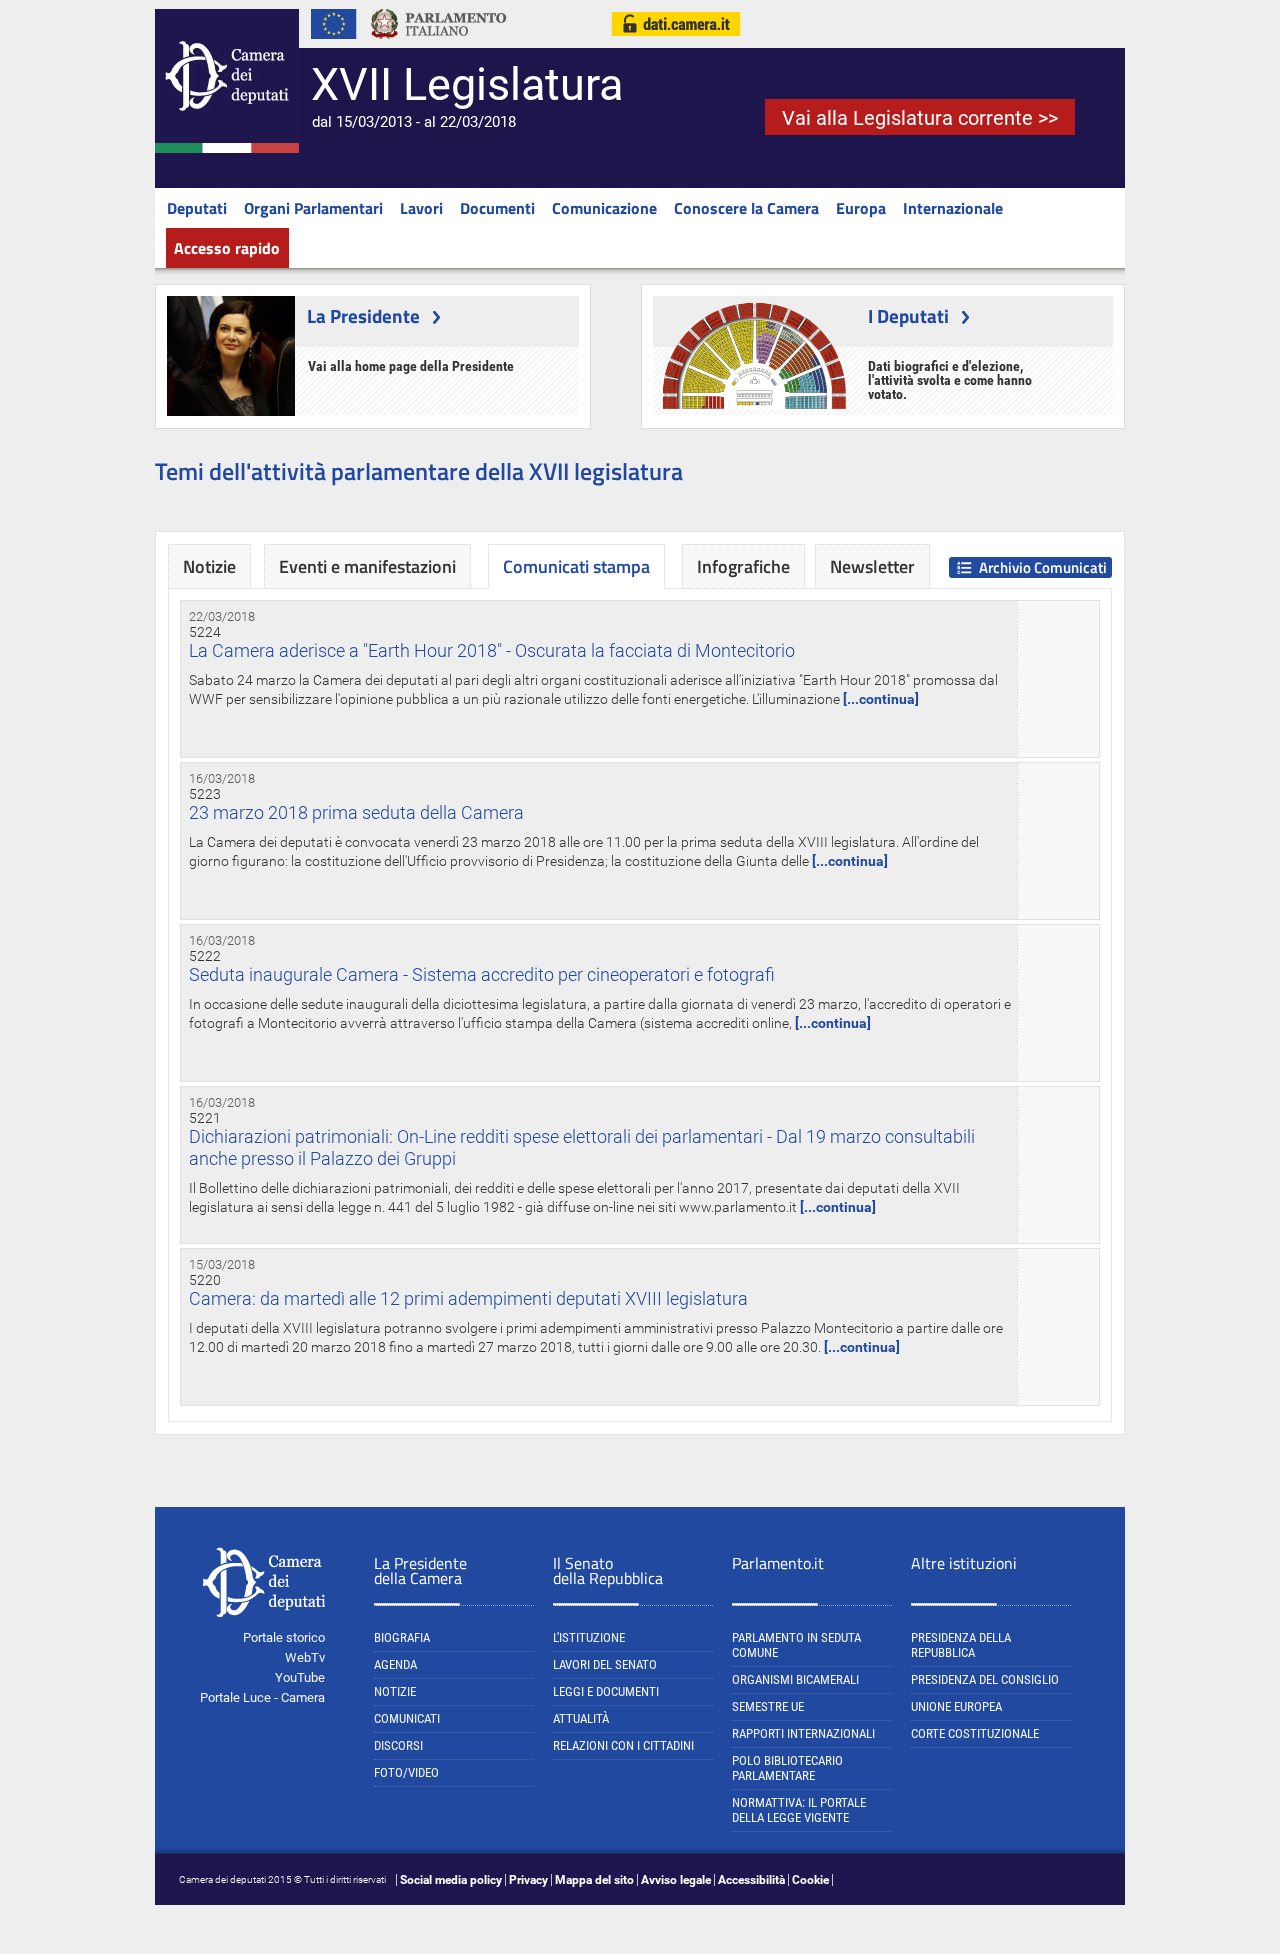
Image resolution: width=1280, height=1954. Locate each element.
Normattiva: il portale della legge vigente (799, 1810)
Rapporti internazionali (803, 1733)
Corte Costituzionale (975, 1733)
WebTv (305, 1657)
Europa (861, 208)
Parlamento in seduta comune (796, 1645)
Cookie (810, 1880)
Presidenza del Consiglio (985, 1679)
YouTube (300, 1677)
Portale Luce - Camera (262, 1697)
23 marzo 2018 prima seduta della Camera (356, 812)
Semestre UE (768, 1706)
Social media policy (451, 1880)
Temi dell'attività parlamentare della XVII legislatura (419, 471)
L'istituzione (589, 1637)
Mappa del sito (594, 1880)
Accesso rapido (227, 248)
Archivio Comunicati (1043, 567)
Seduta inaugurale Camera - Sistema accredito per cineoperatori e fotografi (482, 974)
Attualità (581, 1718)
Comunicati (407, 1718)
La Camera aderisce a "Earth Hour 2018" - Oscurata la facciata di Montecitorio (492, 650)
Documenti (497, 208)
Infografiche (743, 566)
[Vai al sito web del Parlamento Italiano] (439, 44)
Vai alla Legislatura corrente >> (920, 118)
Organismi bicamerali (795, 1679)
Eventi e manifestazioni (367, 566)
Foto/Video (406, 1772)
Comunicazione (604, 208)
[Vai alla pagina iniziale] (227, 149)
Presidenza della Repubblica (961, 1645)
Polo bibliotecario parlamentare (787, 1768)
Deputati (197, 208)
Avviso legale (676, 1880)
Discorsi (398, 1745)
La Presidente (363, 315)
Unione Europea (956, 1706)
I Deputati (908, 315)
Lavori (421, 208)
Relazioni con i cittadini (623, 1745)
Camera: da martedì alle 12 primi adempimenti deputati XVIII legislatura (468, 1298)
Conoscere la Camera (746, 208)
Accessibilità (751, 1880)
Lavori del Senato (605, 1664)
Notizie (209, 566)
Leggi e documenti (606, 1691)
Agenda (395, 1664)
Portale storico (284, 1637)
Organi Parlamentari (313, 208)
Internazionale (953, 208)
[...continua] (881, 699)
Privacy (528, 1880)
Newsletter (872, 566)
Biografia (402, 1637)
